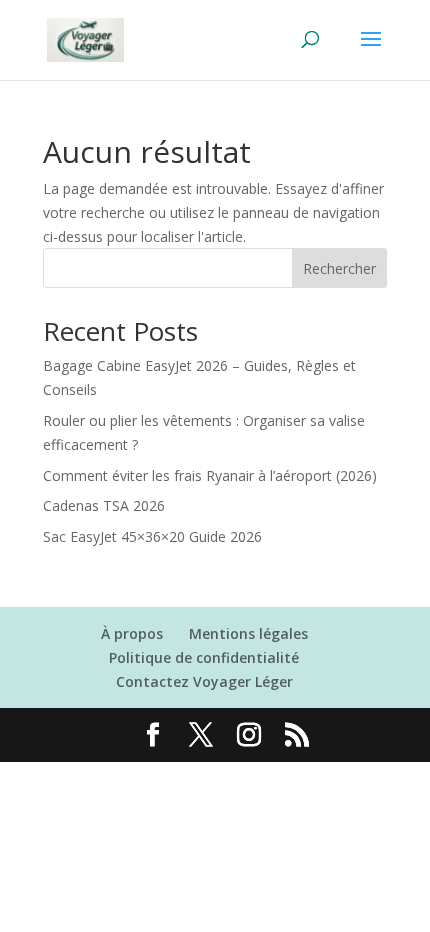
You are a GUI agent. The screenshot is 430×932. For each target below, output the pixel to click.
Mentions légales (248, 633)
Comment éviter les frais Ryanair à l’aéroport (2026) (210, 475)
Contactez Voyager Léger (204, 681)
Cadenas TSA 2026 (104, 505)
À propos (132, 633)
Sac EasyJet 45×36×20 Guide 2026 (152, 536)
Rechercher (339, 268)
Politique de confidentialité (204, 657)
